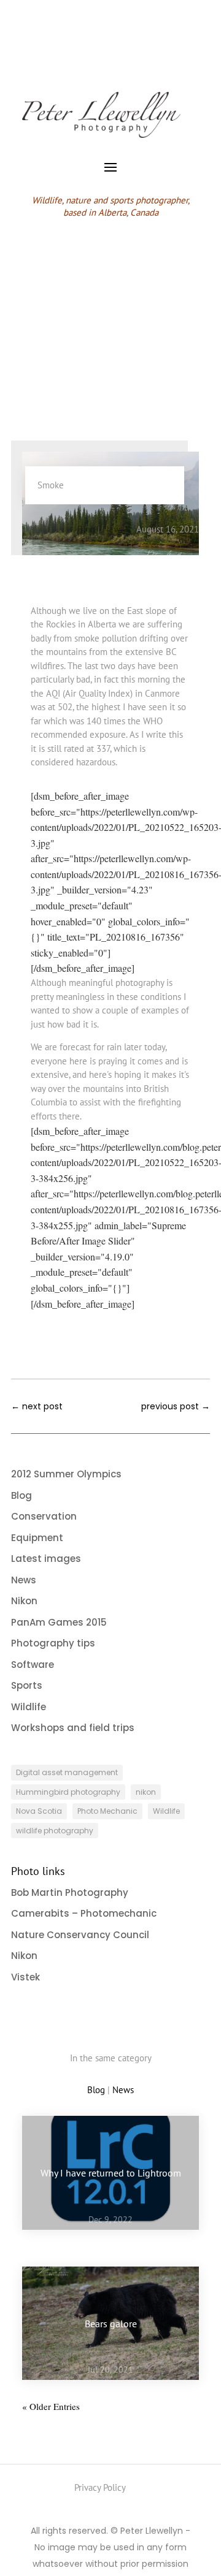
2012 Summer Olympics (66, 1474)
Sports (27, 1685)
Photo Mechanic (107, 1811)
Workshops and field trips (73, 1728)
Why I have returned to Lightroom (111, 2172)
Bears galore (111, 2323)
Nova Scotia (39, 1811)
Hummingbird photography (68, 1792)
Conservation (44, 1516)
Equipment (37, 1538)
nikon (146, 1792)
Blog (86, 529)
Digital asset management (67, 1772)
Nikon (24, 1601)
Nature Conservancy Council (80, 1935)
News (113, 529)
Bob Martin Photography (70, 1892)
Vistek (25, 1977)
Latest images (46, 1559)
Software (33, 1665)
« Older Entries (51, 2406)
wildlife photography (55, 1831)
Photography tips (53, 1643)
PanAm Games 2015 (59, 1622)
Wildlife (29, 1707)
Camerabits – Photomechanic (84, 1913)
